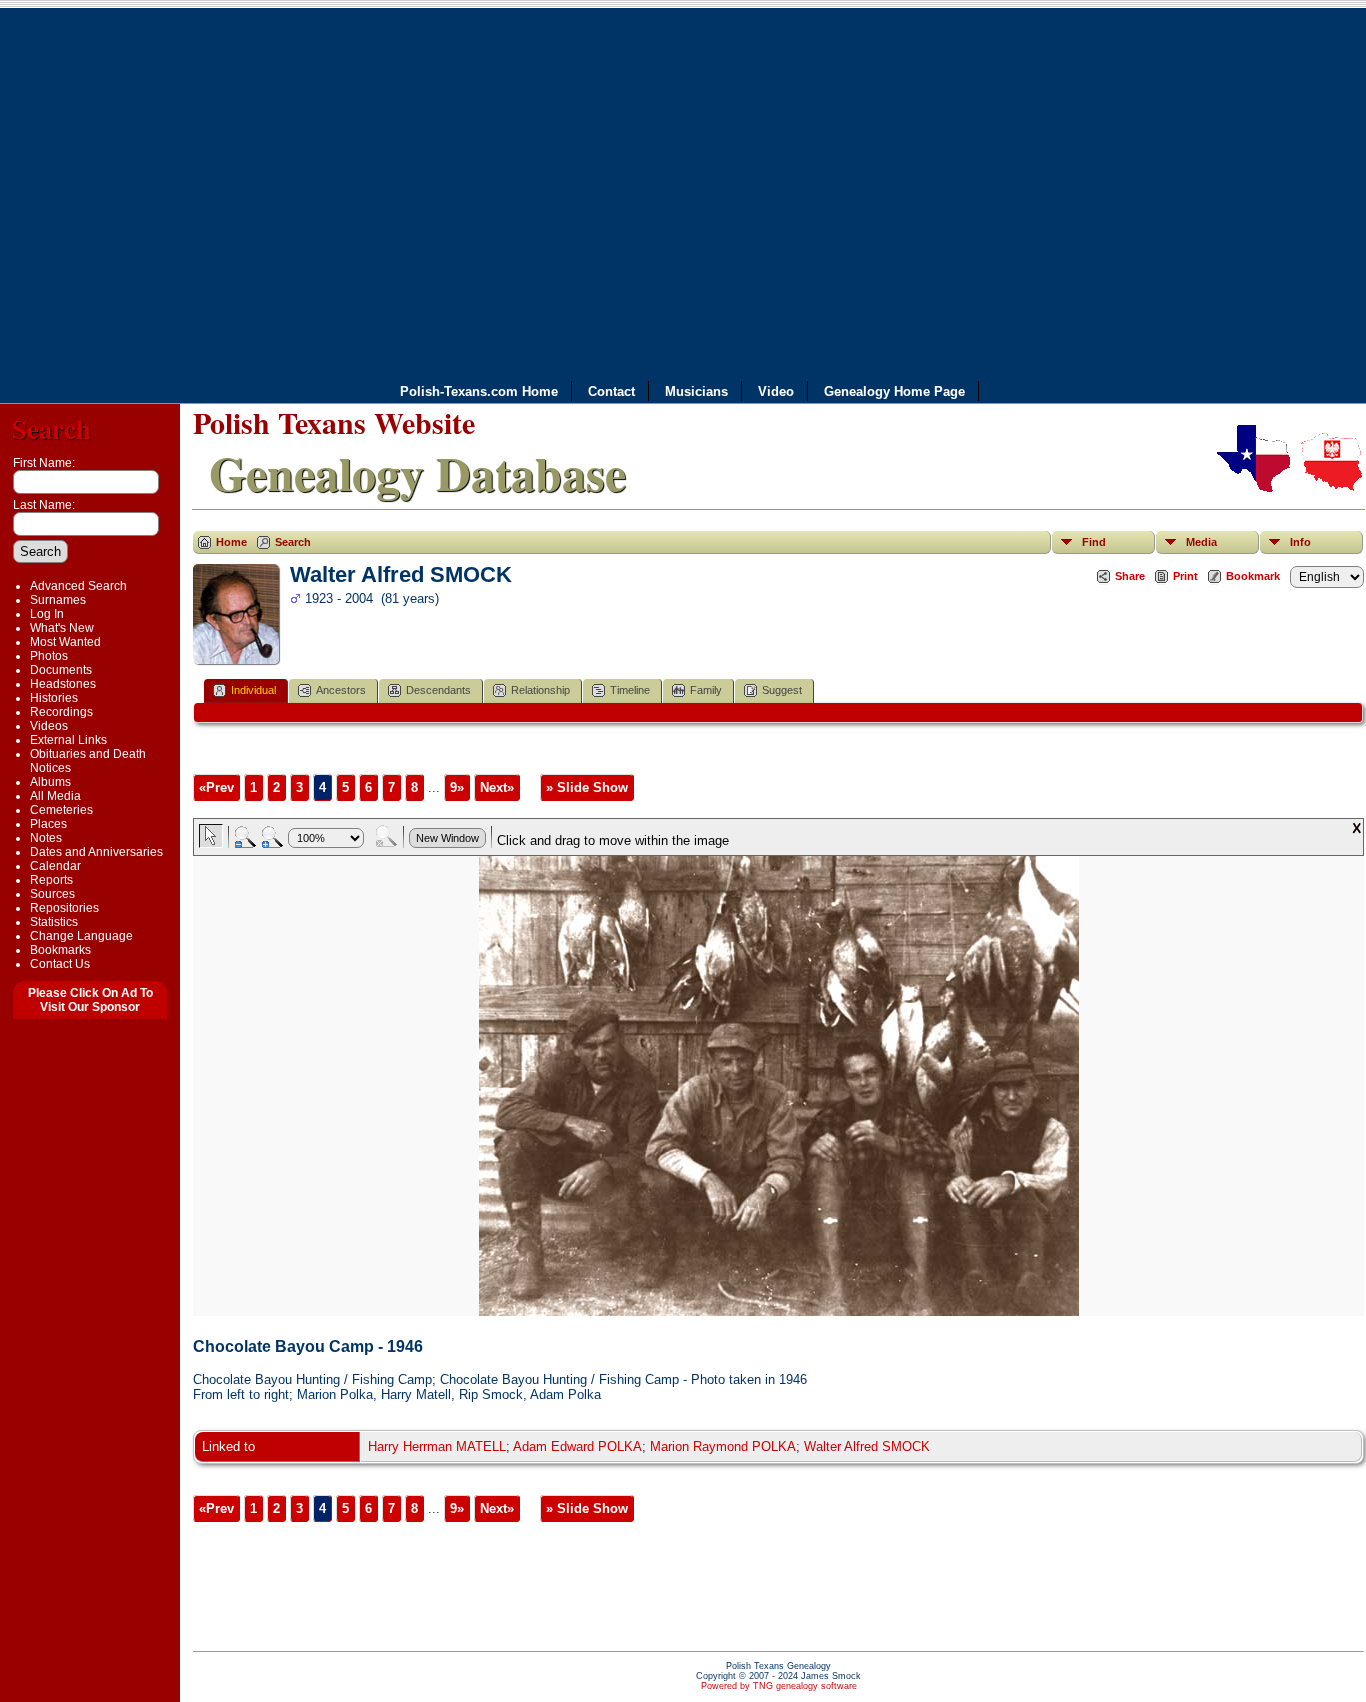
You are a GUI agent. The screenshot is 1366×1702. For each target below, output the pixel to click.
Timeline (630, 690)
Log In (47, 614)
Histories (54, 698)
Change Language (81, 936)
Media (1201, 542)
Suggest (782, 690)
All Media (55, 796)
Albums (50, 782)
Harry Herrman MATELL (437, 1446)
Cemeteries (61, 810)
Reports (51, 880)
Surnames (58, 600)
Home (231, 542)
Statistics (54, 922)
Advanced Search (78, 586)
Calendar (55, 866)
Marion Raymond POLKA (723, 1446)
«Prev (216, 787)
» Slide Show (587, 787)
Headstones (63, 684)
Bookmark (1253, 576)
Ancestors (341, 690)
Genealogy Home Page (894, 391)
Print (1185, 576)
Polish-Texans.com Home (479, 391)
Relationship (540, 690)
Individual (253, 690)
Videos (49, 726)
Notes (46, 838)
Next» (497, 787)
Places (48, 824)
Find (1094, 542)
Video (776, 391)
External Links (68, 740)
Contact (611, 391)
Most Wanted (65, 642)
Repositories (64, 908)
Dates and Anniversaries (96, 852)
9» (457, 787)
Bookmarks (60, 950)
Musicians (696, 391)
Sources (52, 894)
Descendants (438, 690)
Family (706, 690)
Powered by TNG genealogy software (779, 1686)
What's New (62, 628)
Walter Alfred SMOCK (867, 1446)
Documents (61, 670)
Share (1130, 576)
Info (1300, 542)
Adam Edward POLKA (577, 1446)
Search (51, 428)
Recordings (61, 712)
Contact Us (60, 964)
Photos (49, 656)
